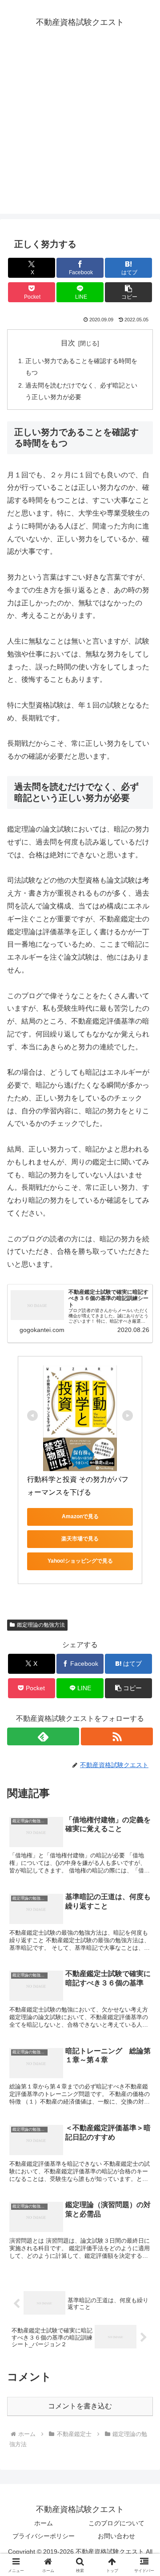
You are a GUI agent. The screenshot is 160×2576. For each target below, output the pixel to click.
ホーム (44, 2523)
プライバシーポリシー (44, 2536)
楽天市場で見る (80, 1539)
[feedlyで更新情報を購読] (43, 1736)
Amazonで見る (80, 1516)
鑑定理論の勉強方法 (41, 1625)
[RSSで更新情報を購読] (117, 1736)
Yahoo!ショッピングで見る (80, 1561)
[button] (129, 292)
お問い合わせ (116, 2536)
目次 (68, 343)
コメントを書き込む (80, 2406)
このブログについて (116, 2523)
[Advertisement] (80, 134)
